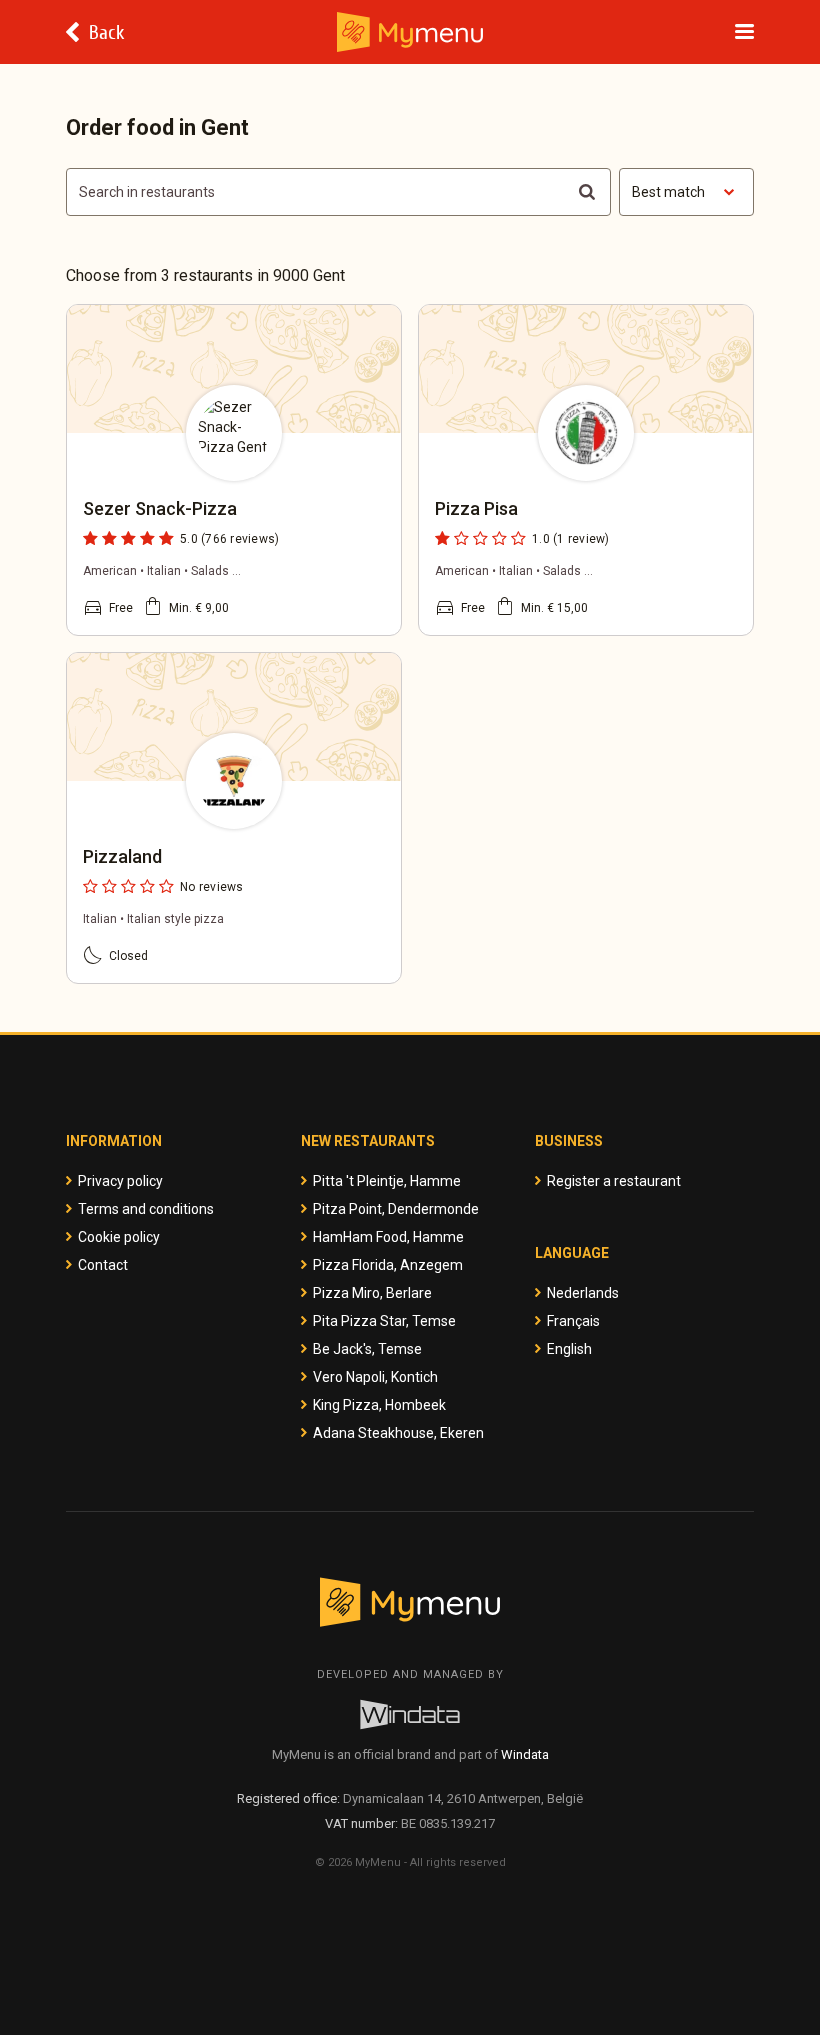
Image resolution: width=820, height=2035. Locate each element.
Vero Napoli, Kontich (375, 1377)
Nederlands (583, 1293)
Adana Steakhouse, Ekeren (398, 1433)
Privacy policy (120, 1181)
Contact (103, 1265)
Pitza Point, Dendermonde (396, 1209)
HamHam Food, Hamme (388, 1237)
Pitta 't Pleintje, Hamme (387, 1181)
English (569, 1349)
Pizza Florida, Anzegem (388, 1265)
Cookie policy (119, 1237)
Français (573, 1321)
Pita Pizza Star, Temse (384, 1321)
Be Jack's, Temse (367, 1349)
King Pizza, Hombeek (379, 1405)
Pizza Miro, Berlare (372, 1293)
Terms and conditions (146, 1209)
